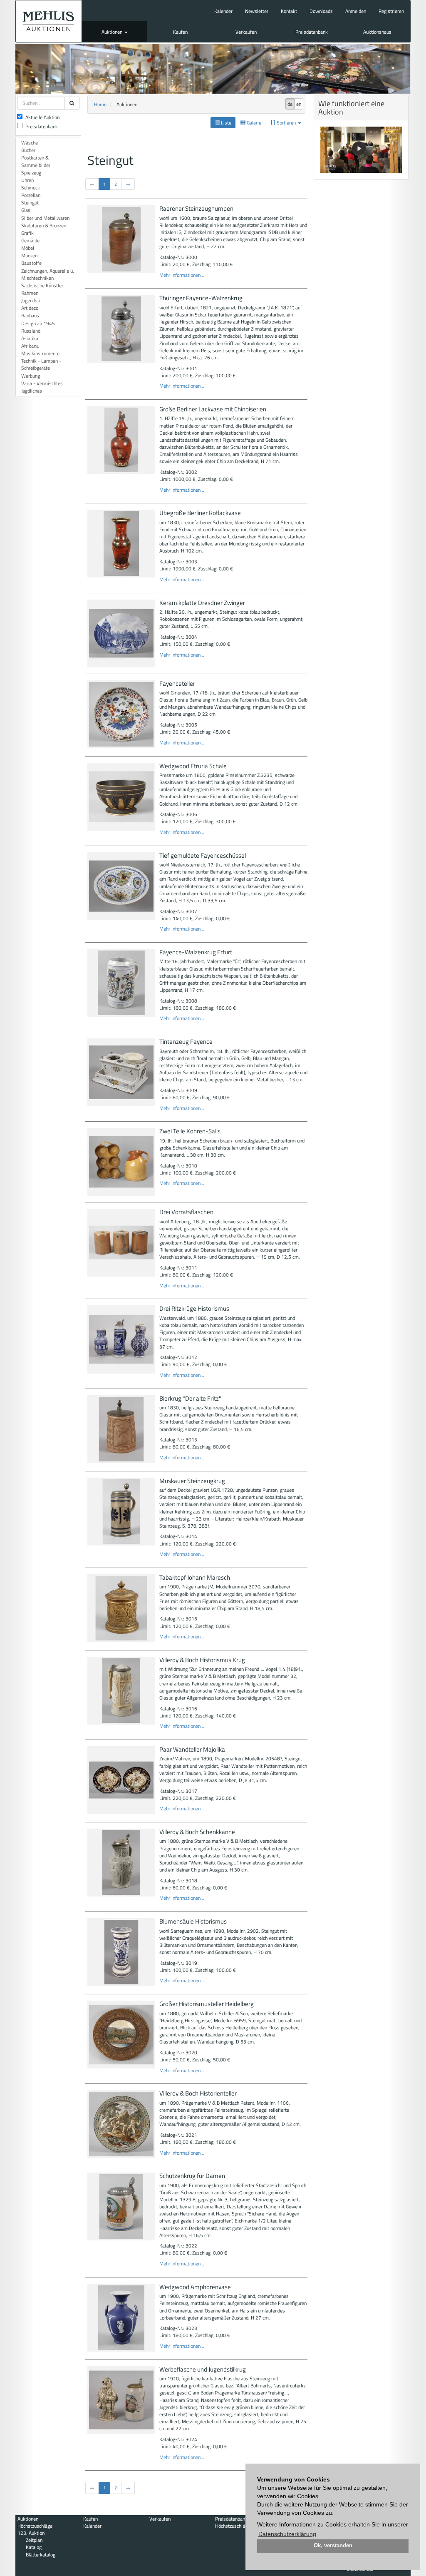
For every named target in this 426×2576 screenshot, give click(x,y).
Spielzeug (31, 173)
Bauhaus (30, 315)
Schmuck (31, 188)
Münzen (29, 255)
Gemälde (30, 240)
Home (100, 104)
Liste (225, 123)
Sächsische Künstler (42, 285)
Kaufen (180, 32)
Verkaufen (246, 32)
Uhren (27, 180)
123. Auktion (31, 2533)
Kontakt (289, 11)
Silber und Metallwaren (45, 218)
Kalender (223, 11)
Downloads (321, 11)
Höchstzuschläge (35, 2526)
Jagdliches (32, 391)
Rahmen (30, 293)
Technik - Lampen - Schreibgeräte (41, 364)
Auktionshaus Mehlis (49, 21)
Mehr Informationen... (182, 275)
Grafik (27, 233)
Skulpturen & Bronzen (44, 225)
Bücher (28, 150)
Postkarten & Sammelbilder (36, 161)
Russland (31, 331)
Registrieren (391, 11)
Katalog (34, 2547)
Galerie (253, 123)
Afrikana (30, 346)
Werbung (31, 376)
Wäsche (30, 143)
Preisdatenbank (312, 32)
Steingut (30, 203)
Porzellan (31, 195)
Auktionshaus (377, 32)
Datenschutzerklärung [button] (287, 2534)
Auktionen (113, 32)
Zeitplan (34, 2540)
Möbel (28, 248)
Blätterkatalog (41, 2555)
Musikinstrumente (40, 353)
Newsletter (257, 11)
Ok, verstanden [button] (333, 2546)
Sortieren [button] (286, 123)
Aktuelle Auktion (42, 117)
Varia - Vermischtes (42, 383)
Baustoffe (31, 263)
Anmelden (356, 11)
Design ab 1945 (38, 323)
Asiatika (30, 338)
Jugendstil (31, 300)
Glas (26, 210)
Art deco (30, 308)
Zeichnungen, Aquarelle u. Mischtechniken (48, 274)
